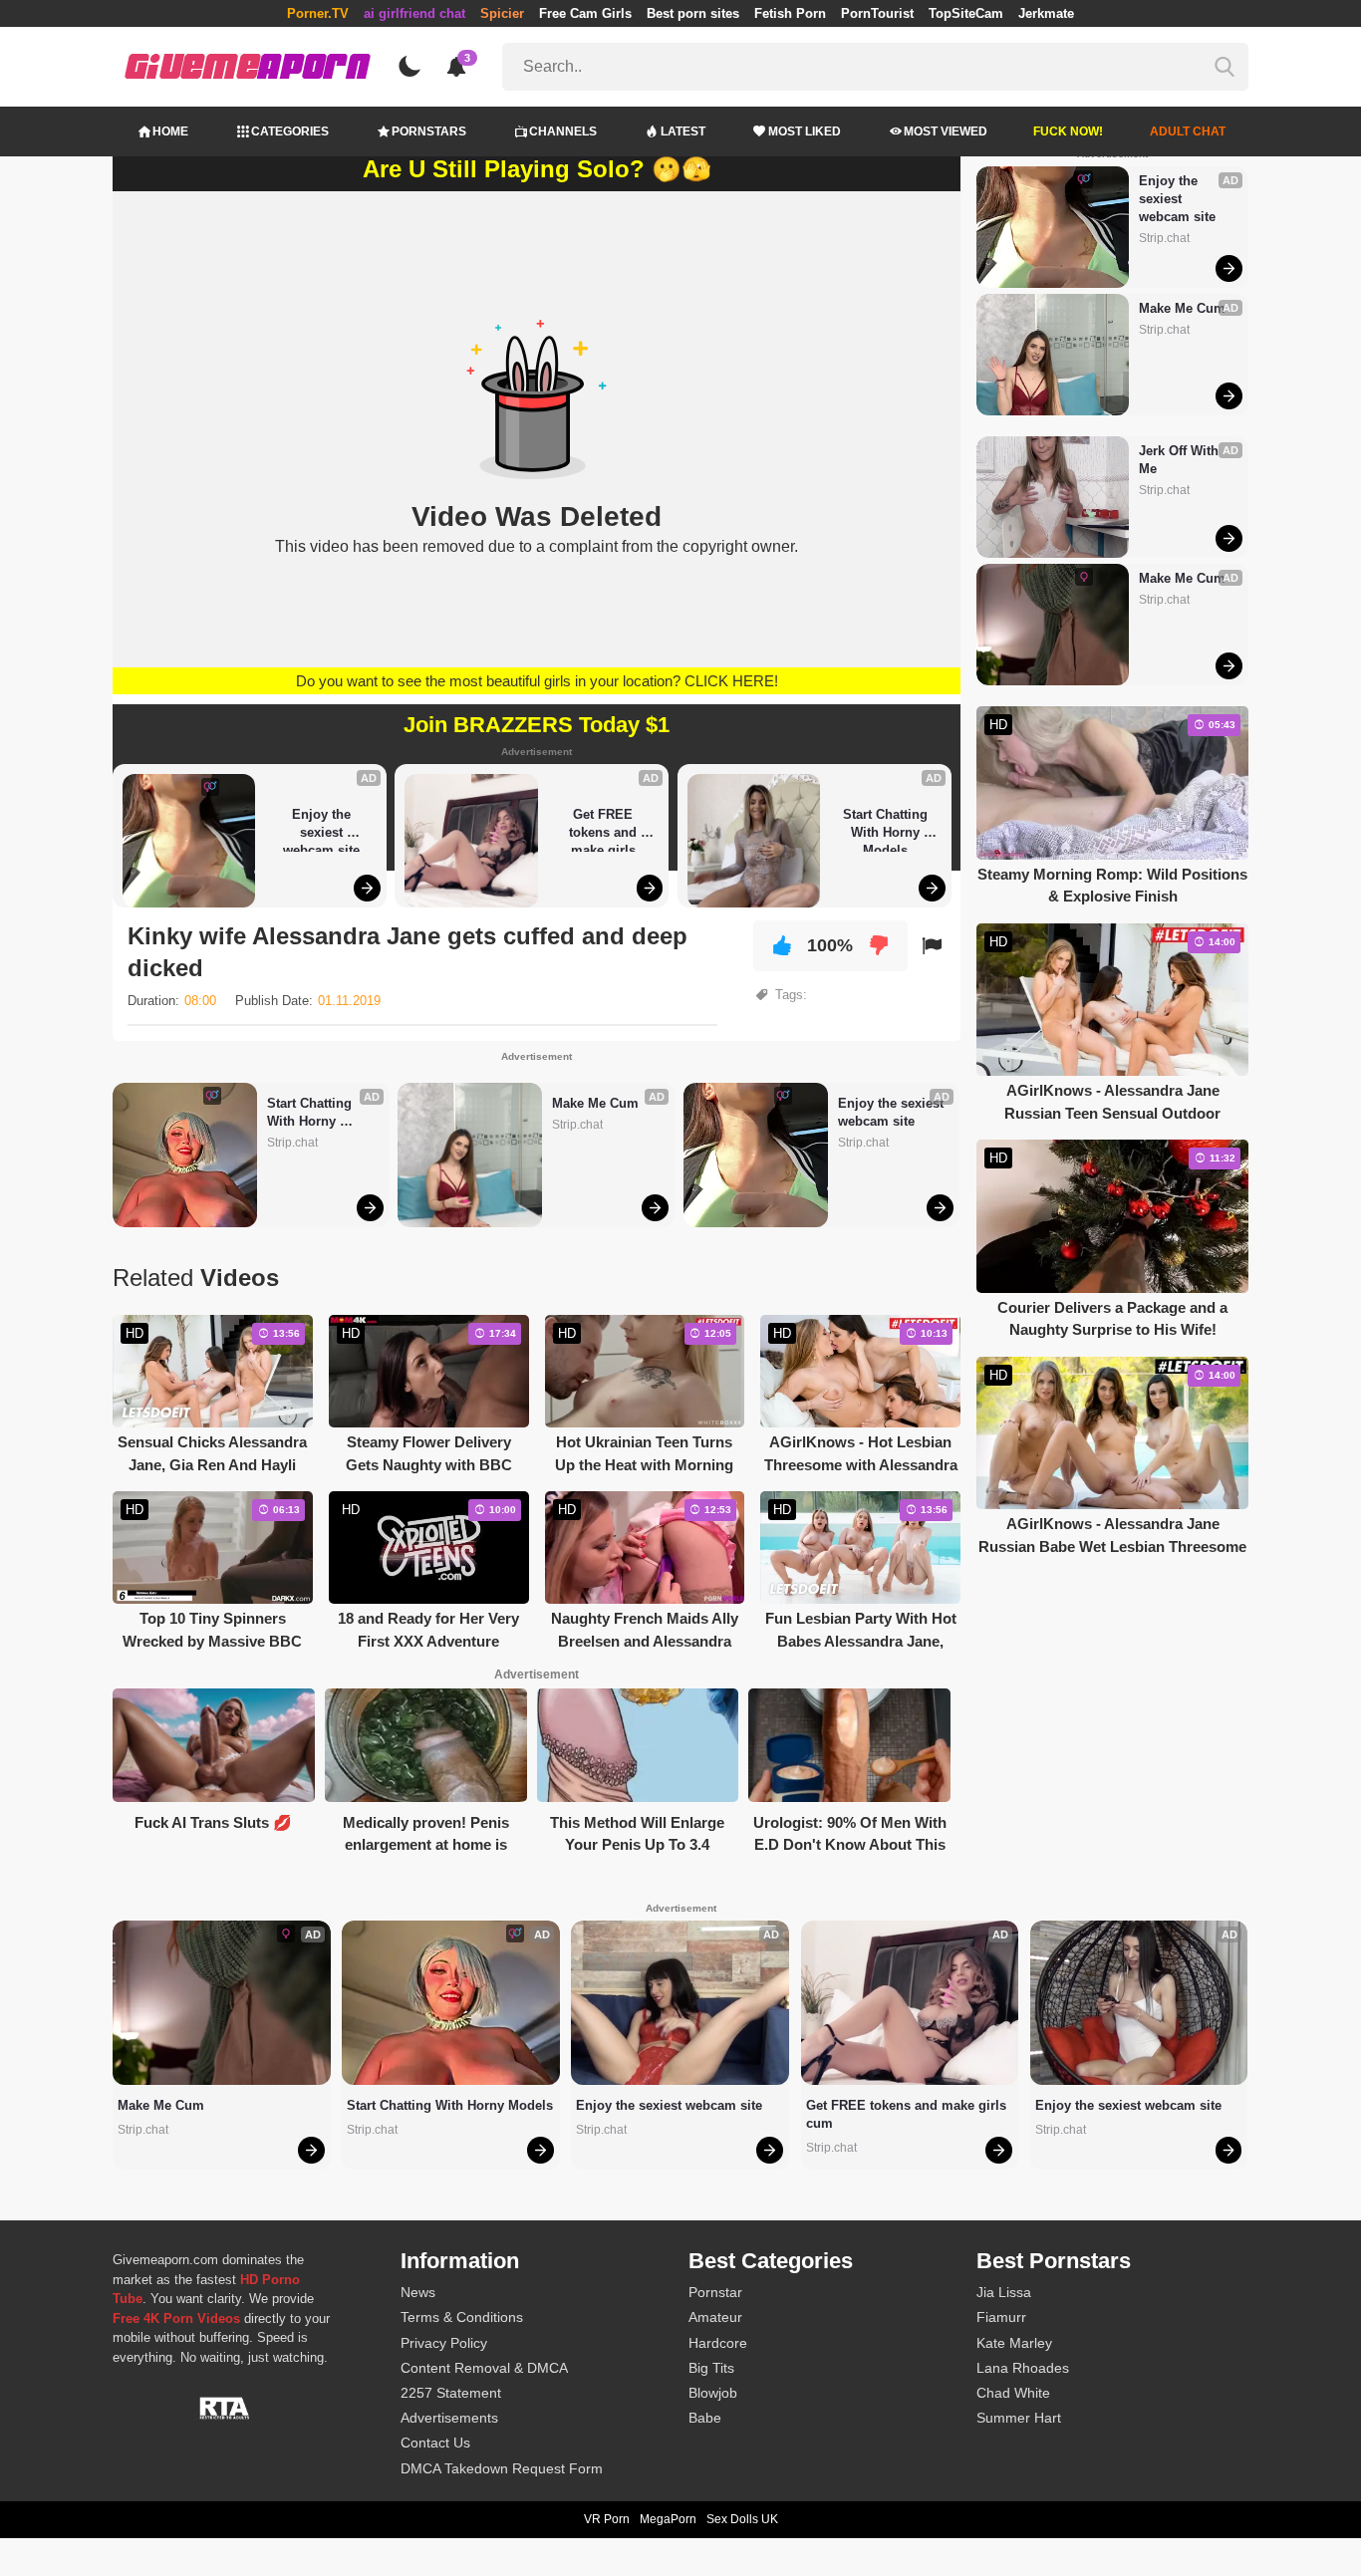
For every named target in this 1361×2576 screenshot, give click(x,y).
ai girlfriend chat (414, 13)
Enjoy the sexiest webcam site (321, 829)
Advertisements (449, 2418)
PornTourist (877, 13)
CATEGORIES (290, 131)
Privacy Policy (444, 2343)
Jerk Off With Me (1181, 460)
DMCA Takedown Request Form (502, 2468)
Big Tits (711, 2368)
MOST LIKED (805, 131)
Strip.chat (292, 1143)
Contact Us (435, 2443)
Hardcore (718, 2343)
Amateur (715, 2317)
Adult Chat (1188, 131)
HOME (170, 131)
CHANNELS (563, 131)
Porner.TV (318, 13)
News (418, 2292)
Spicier (502, 13)
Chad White (1013, 2393)
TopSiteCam (966, 13)
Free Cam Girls (585, 13)
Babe (705, 2418)
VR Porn (607, 2519)
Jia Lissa (1004, 2292)
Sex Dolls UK (742, 2519)
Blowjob (713, 2393)
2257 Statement (451, 2393)
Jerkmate (1046, 13)
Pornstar (715, 2292)
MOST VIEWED (946, 131)
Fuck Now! (1068, 131)
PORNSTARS (429, 131)
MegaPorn (668, 2519)
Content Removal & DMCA (484, 2368)
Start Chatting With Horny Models (887, 829)
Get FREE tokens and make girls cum (605, 829)
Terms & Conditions (462, 2317)
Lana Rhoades (1023, 2368)
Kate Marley (1014, 2343)
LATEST (683, 131)
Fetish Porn (790, 13)
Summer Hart (1019, 2418)
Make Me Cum (595, 1103)
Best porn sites (693, 13)
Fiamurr (1001, 2317)
